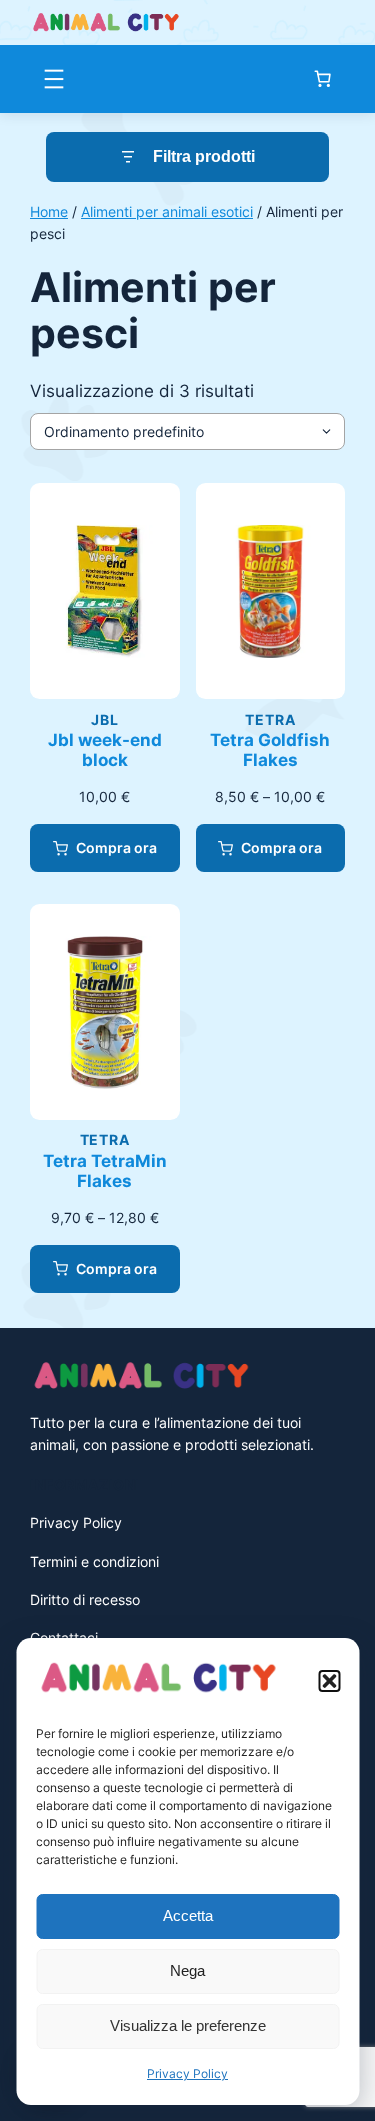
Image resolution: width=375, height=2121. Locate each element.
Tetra (270, 719)
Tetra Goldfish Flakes (270, 750)
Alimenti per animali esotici (167, 211)
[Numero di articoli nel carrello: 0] (323, 79)
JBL (105, 719)
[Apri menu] (54, 79)
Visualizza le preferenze (188, 2025)
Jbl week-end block (105, 750)
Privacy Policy (187, 2073)
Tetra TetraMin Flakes (105, 1171)
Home (49, 211)
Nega (187, 1970)
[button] (329, 1681)
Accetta (188, 1915)
